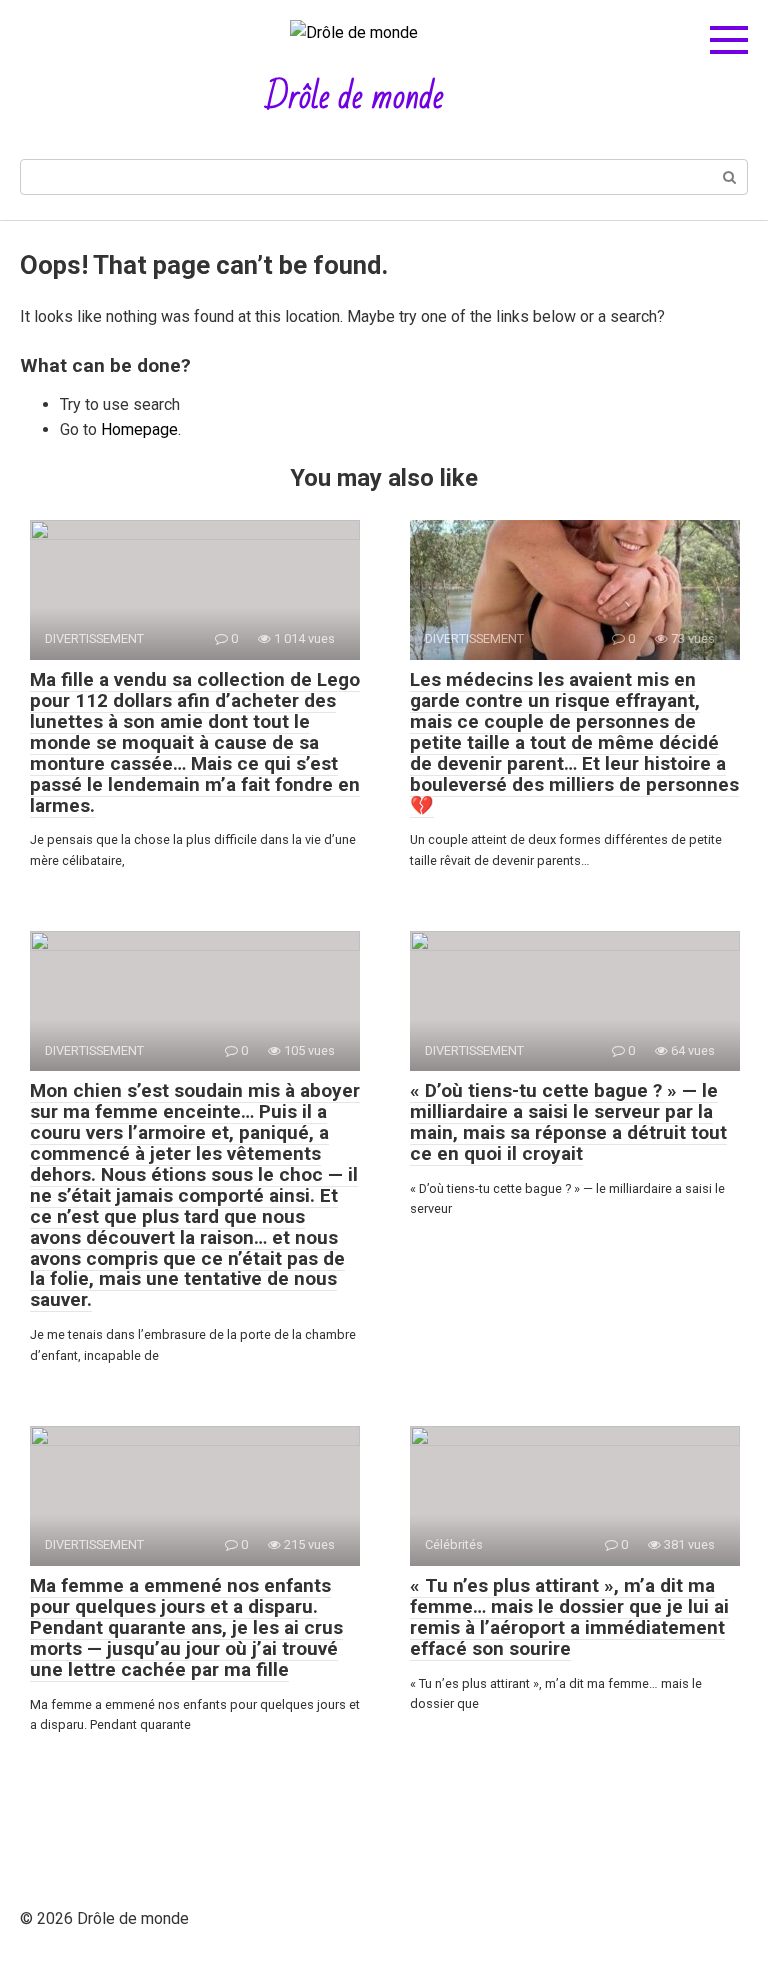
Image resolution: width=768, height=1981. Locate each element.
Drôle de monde (354, 97)
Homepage (139, 429)
